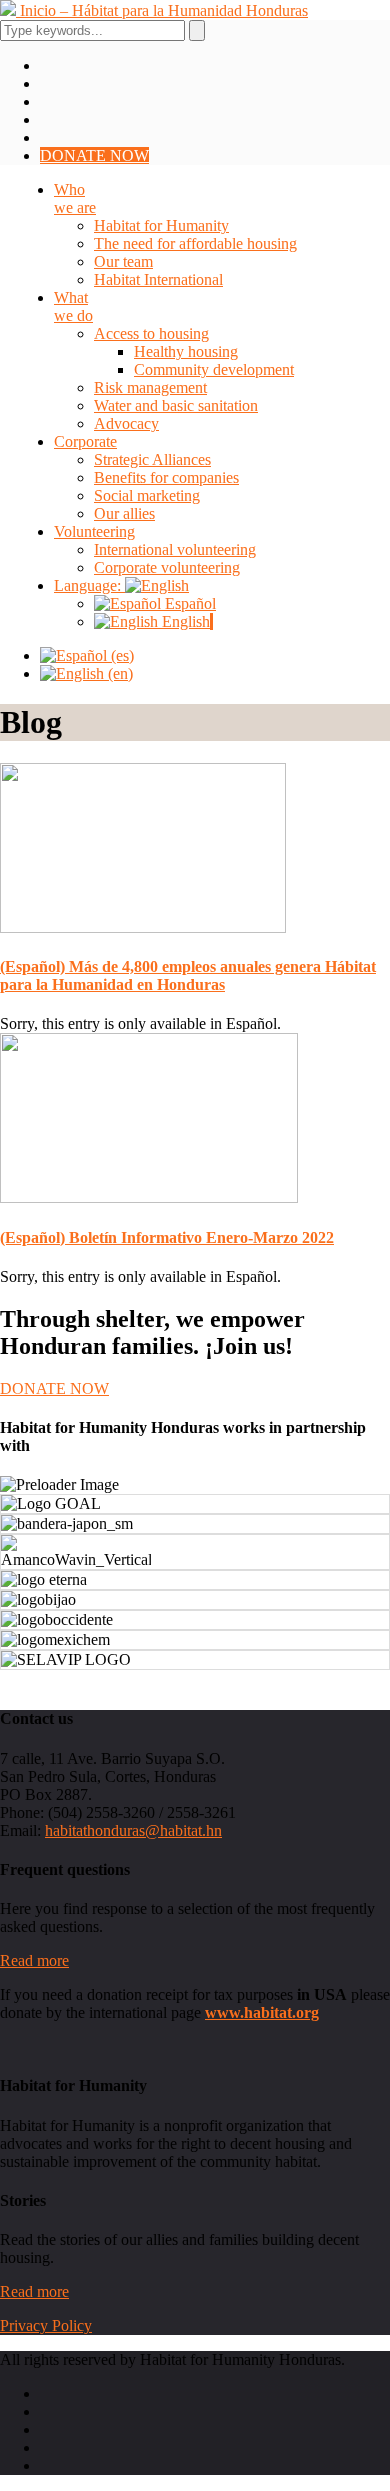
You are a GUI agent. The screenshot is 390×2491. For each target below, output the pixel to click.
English (184, 621)
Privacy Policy (46, 2325)
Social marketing (147, 495)
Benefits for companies (166, 477)
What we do (73, 306)
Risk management (150, 387)
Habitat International (158, 279)
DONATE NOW (94, 155)
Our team (123, 261)
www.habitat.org (262, 2012)
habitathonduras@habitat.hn (133, 1830)
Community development (214, 369)
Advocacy (126, 423)
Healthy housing (186, 351)
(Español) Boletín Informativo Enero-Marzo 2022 (167, 1237)
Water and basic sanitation (176, 405)
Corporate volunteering (167, 567)
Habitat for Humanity (161, 225)
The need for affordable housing (195, 243)
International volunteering (175, 549)
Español (188, 603)
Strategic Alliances (152, 459)
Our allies (124, 513)
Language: (89, 585)
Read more (34, 1960)
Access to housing (151, 333)
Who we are (75, 198)
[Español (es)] (87, 655)
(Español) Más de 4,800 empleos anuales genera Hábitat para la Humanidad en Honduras (188, 975)
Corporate (85, 441)
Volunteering (94, 531)
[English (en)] (86, 673)
